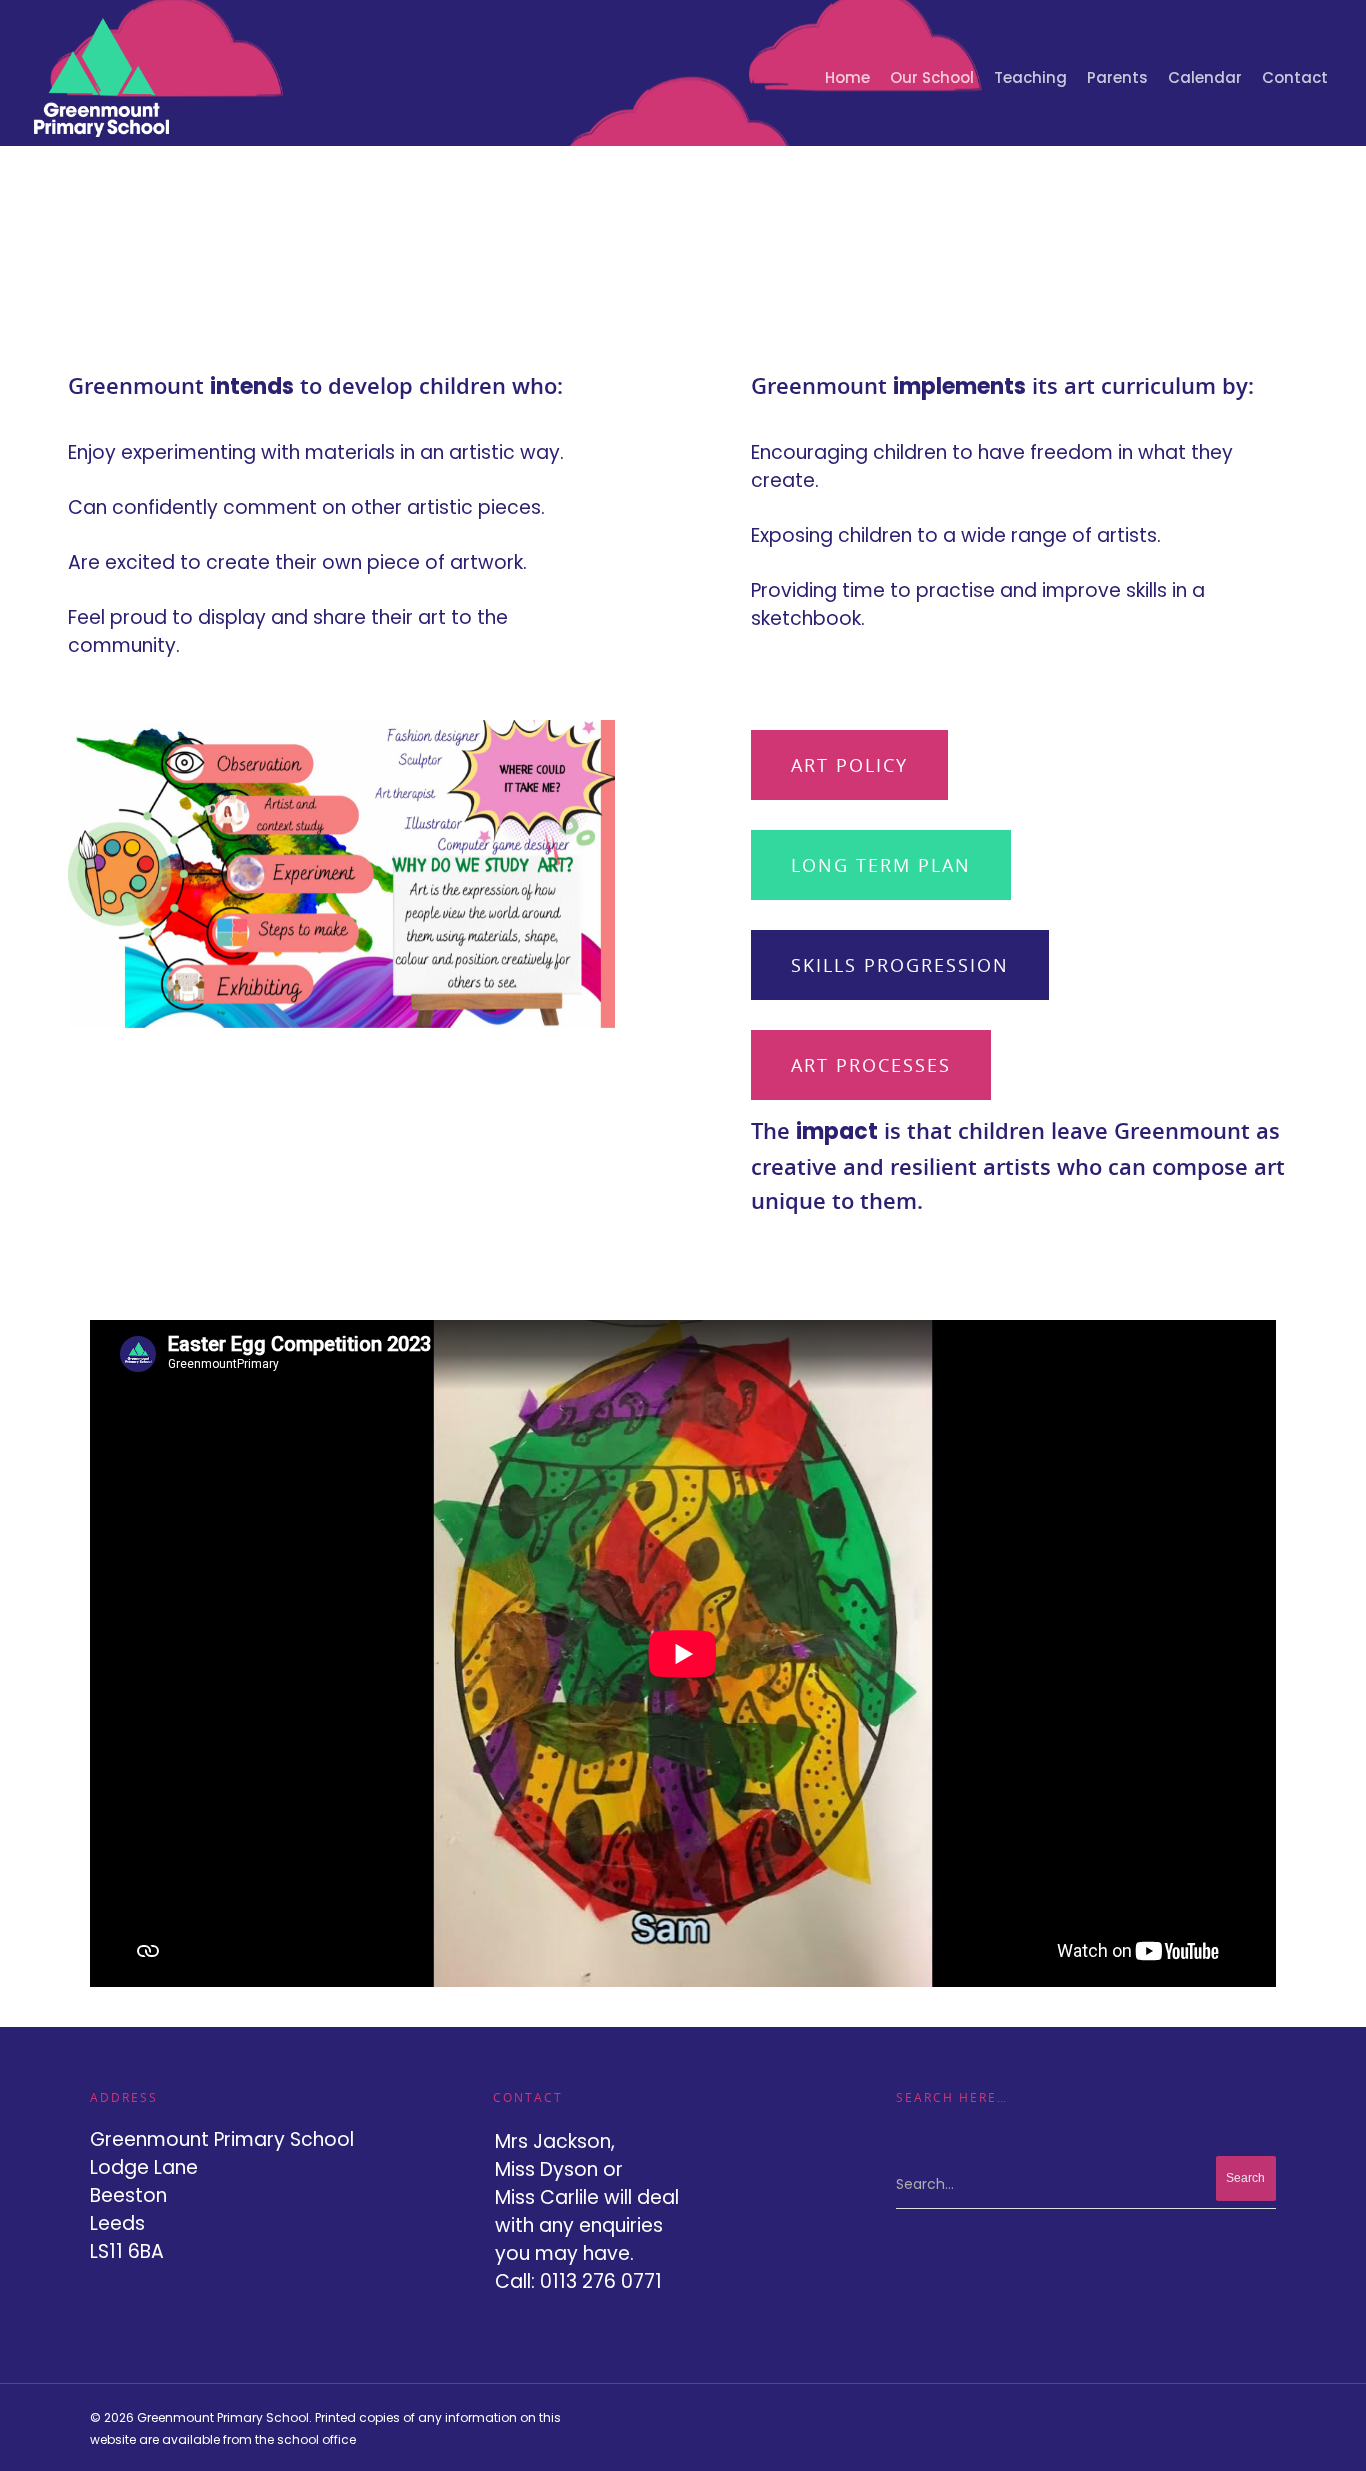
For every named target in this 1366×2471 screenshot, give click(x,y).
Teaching (1030, 77)
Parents (1117, 77)
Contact (1295, 77)
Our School (932, 77)
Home (847, 77)
